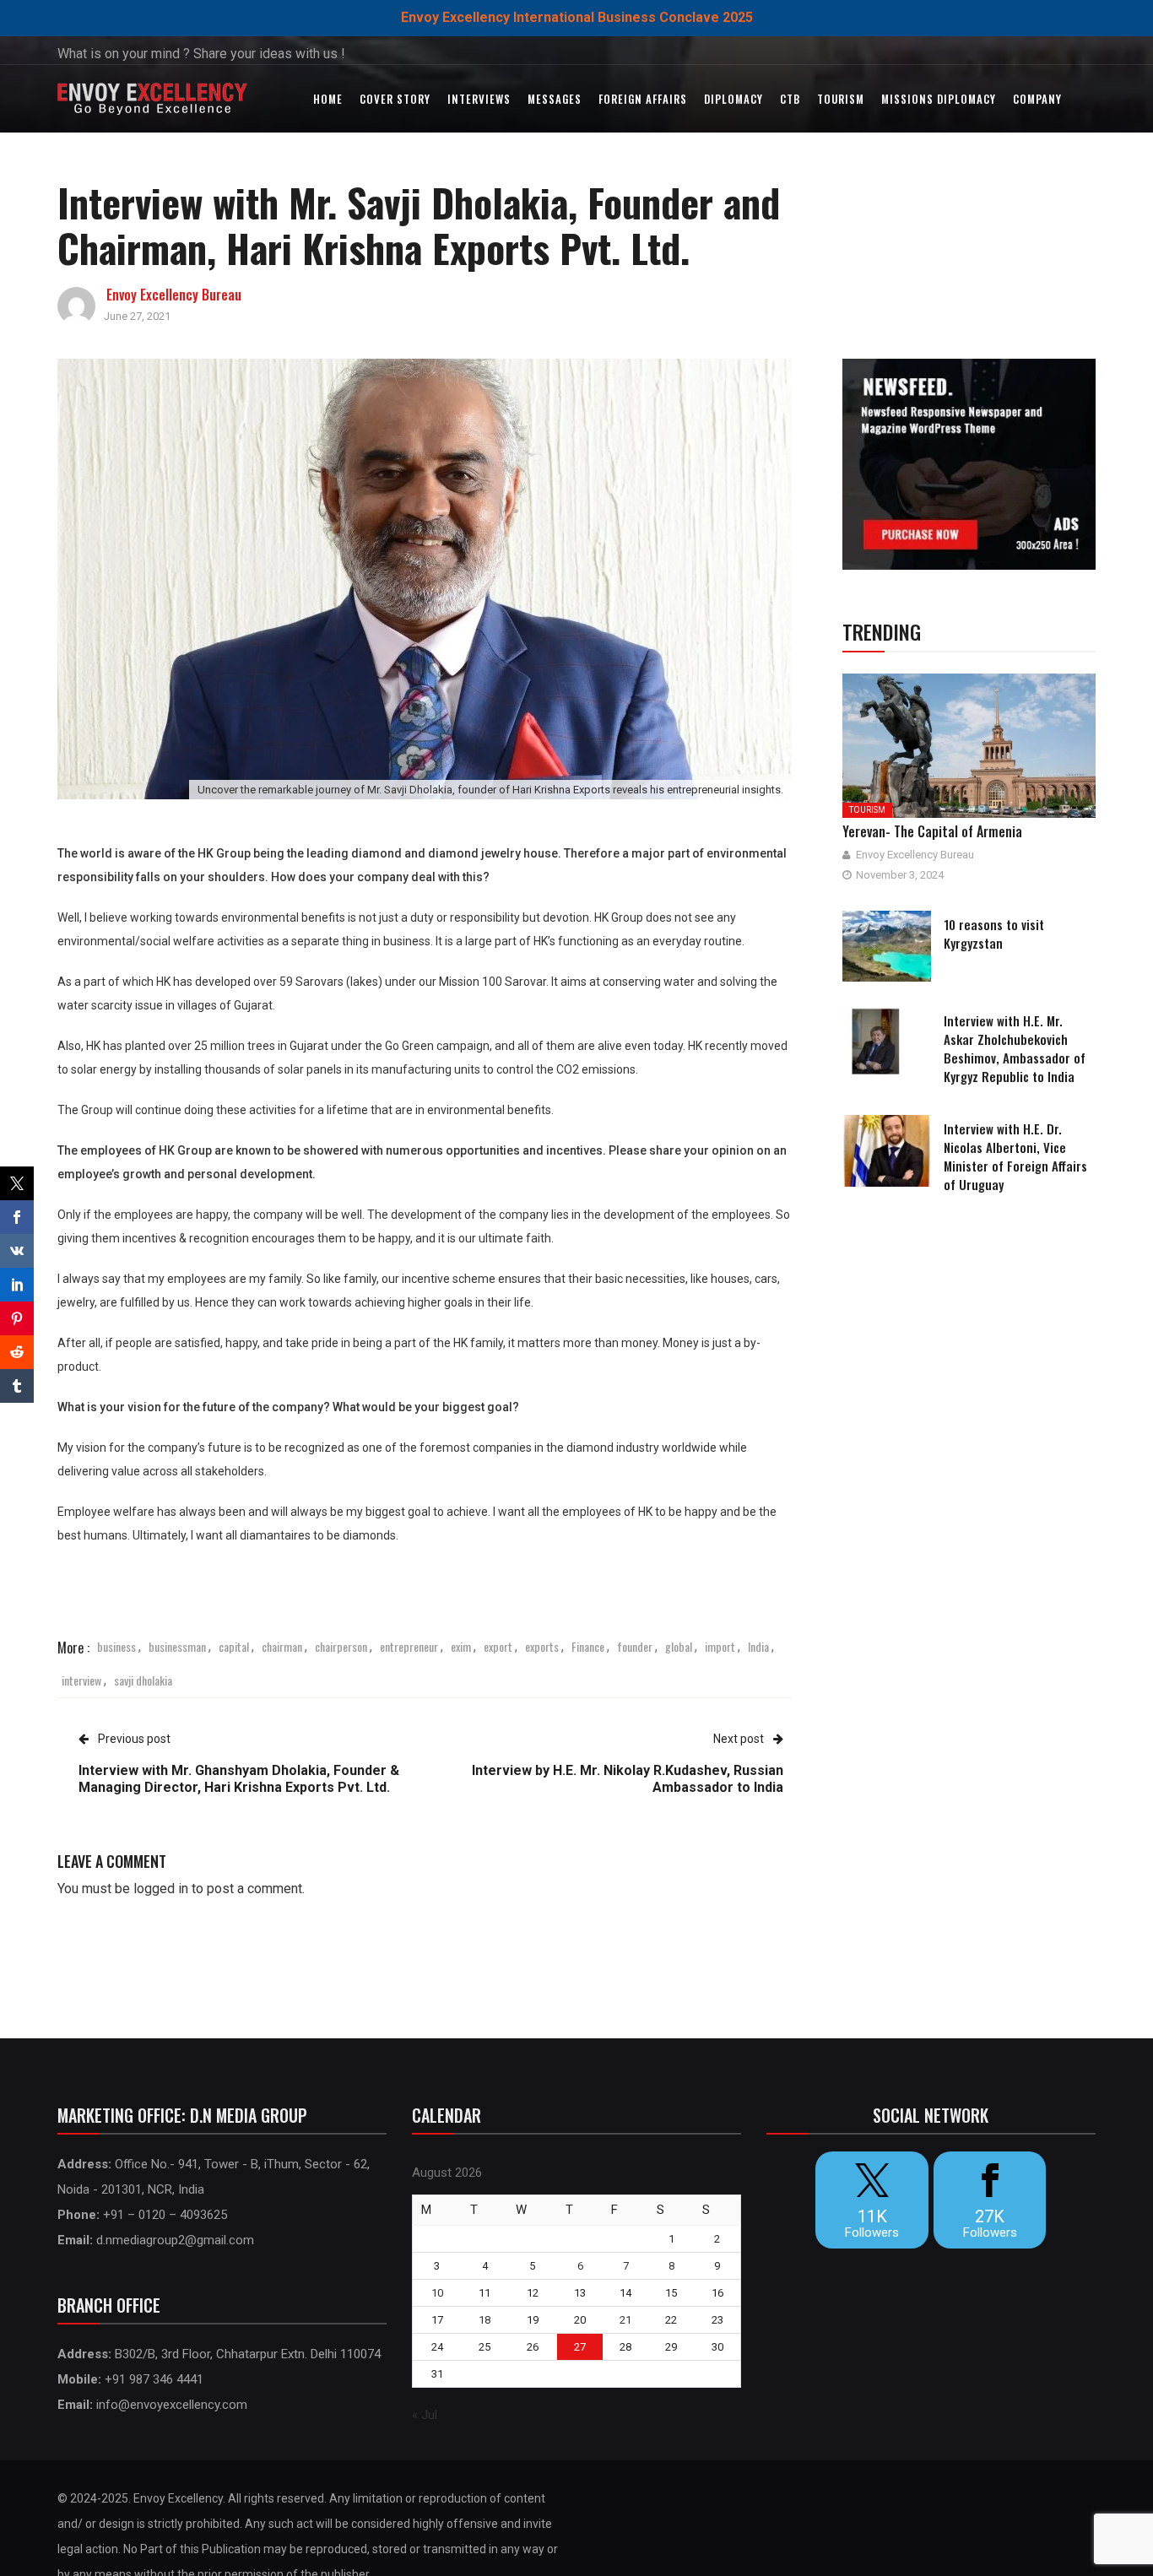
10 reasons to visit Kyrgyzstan (994, 934)
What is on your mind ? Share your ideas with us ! (201, 54)
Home (328, 99)
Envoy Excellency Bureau (174, 295)
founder (635, 1646)
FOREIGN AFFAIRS (643, 99)
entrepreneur (409, 1646)
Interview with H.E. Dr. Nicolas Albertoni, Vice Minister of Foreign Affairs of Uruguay (1015, 1156)
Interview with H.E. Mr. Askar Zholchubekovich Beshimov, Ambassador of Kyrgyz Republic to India (1015, 1048)
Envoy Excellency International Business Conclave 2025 (577, 17)
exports (542, 1646)
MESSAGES (555, 99)
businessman (177, 1646)
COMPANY (1037, 99)
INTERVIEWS (479, 99)
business (116, 1646)
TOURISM (841, 99)
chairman (282, 1646)
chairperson (341, 1646)
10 (437, 2293)
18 (484, 2320)
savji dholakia (143, 1680)
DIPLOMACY (733, 99)
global (679, 1646)
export (498, 1646)
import (720, 1646)
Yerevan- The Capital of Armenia (932, 831)
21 (625, 2320)
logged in (161, 1889)
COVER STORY (395, 99)
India (758, 1646)
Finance (588, 1646)
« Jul (425, 2415)
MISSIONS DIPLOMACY (939, 99)
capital (234, 1646)
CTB (790, 99)
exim (461, 1646)
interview (81, 1680)
